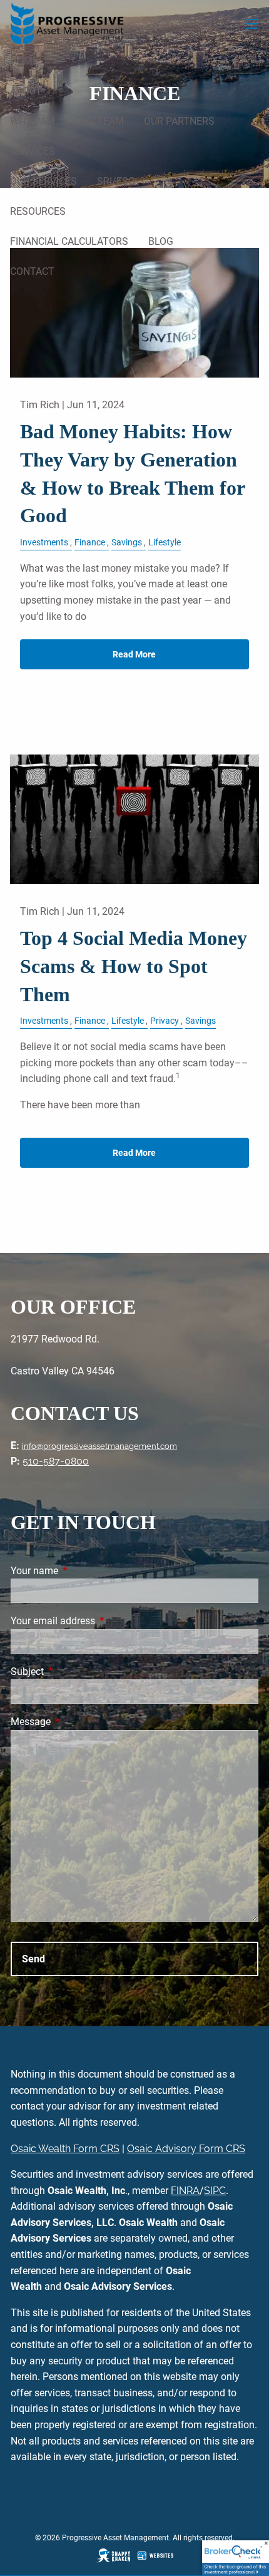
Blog (161, 241)
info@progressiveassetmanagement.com (99, 1446)
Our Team (99, 121)
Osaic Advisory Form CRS (186, 2149)
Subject (74, 1672)
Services (33, 151)
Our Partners (179, 121)
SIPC (215, 2191)
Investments (44, 543)
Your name (81, 1571)
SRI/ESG (116, 181)
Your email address (100, 1621)
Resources (38, 211)
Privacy (165, 1021)
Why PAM (33, 121)
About (26, 91)
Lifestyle (165, 543)
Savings (127, 543)
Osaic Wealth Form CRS (65, 2149)
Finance (90, 543)
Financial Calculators (69, 241)
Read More (134, 654)
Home (24, 61)
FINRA (185, 2191)
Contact (32, 271)
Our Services (43, 181)
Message (78, 1722)
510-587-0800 (56, 1461)
